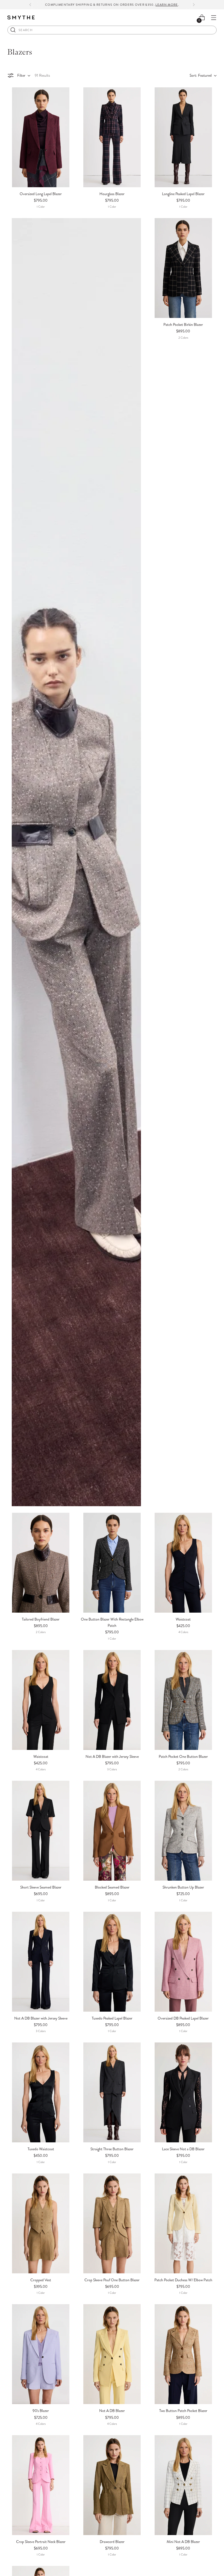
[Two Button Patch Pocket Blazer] (183, 2354)
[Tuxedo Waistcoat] (41, 2092)
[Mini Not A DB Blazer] (183, 2485)
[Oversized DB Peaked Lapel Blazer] (183, 1962)
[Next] (194, 5)
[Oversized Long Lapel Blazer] (41, 137)
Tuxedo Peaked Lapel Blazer (112, 2018)
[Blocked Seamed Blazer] (112, 1831)
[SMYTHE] (21, 18)
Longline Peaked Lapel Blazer (183, 194)
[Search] (13, 30)
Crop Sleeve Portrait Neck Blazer (41, 2542)
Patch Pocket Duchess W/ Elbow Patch (183, 2280)
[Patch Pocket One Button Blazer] (183, 1700)
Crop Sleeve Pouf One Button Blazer (112, 2280)
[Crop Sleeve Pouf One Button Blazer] (112, 2223)
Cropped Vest (41, 2280)
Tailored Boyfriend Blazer (41, 1619)
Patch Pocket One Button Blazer (183, 1756)
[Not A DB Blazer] (112, 2354)
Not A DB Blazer (112, 2411)
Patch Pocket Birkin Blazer (183, 324)
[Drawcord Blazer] (112, 2485)
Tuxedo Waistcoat (41, 2149)
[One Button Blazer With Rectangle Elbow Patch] (112, 1563)
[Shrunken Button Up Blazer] (183, 1831)
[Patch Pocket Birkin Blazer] (183, 268)
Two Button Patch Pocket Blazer (183, 2411)
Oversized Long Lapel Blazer (41, 194)
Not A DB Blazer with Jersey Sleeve (112, 1756)
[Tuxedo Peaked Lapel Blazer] (112, 1962)
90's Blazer (41, 2411)
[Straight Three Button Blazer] (112, 2092)
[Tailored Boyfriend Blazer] (41, 1563)
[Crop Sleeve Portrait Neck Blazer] (41, 2485)
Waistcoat (183, 1619)
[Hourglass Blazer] (112, 137)
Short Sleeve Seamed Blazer (41, 1887)
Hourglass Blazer (112, 194)
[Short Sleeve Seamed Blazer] (41, 1831)
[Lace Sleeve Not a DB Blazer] (183, 2092)
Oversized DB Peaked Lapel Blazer (183, 2018)
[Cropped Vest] (41, 2223)
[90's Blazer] (41, 2354)
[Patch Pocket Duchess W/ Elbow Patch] (183, 2223)
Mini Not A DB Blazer (183, 2542)
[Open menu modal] (214, 18)
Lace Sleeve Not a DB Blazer (183, 2149)
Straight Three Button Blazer (112, 2149)
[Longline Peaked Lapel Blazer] (183, 137)
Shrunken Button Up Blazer (183, 1887)
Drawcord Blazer (112, 2542)
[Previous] (30, 5)
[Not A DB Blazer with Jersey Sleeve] (112, 1700)
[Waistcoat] (183, 1563)
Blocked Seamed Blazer (112, 1887)
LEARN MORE (167, 5)
